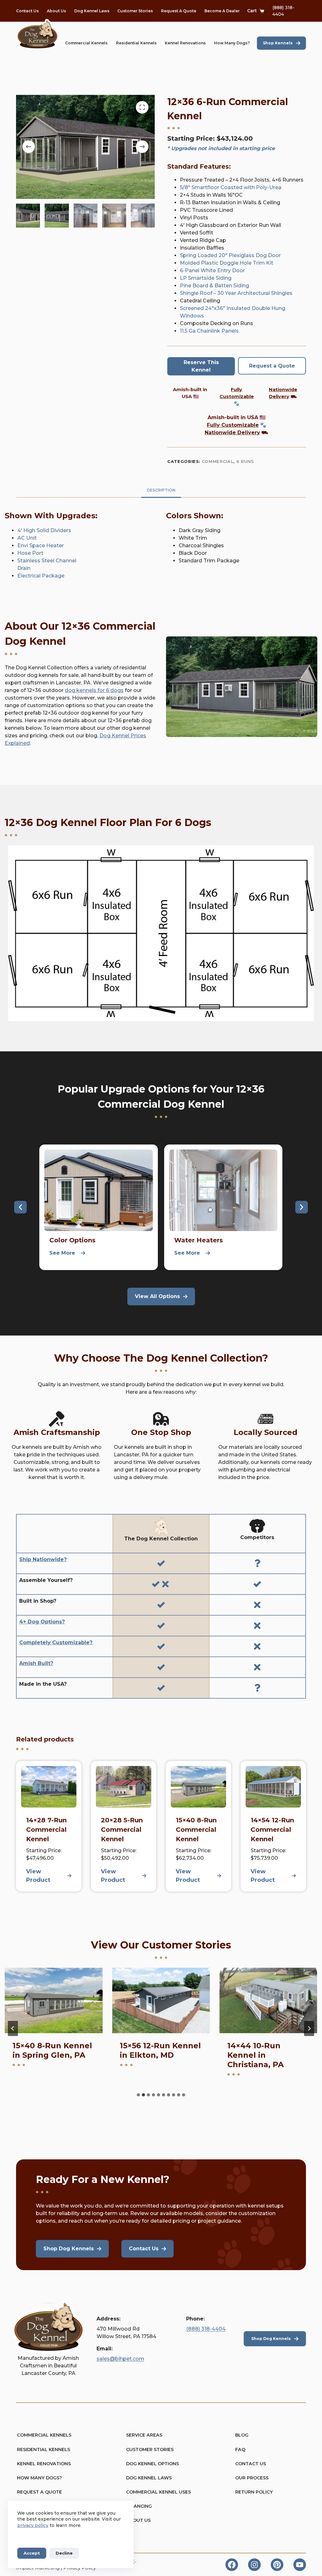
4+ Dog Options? (42, 1622)
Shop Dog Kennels (271, 2339)
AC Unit (27, 538)
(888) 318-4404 (206, 2329)
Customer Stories (135, 11)
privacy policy (33, 2525)
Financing (139, 2506)
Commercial (218, 461)
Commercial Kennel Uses (158, 2492)
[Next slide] (309, 2028)
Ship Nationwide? (43, 1559)
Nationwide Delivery (232, 433)
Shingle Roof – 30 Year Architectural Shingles (236, 293)
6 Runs (245, 461)
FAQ (240, 2449)
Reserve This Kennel (201, 366)
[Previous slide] (13, 2028)
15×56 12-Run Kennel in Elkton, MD (53, 2050)
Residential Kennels (136, 43)
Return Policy (254, 2492)
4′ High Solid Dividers (44, 530)
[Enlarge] (309, 644)
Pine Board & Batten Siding (215, 286)
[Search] (62, 43)
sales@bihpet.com (120, 2359)
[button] (20, 1207)
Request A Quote (179, 11)
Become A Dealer (222, 11)
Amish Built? (36, 1663)
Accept (32, 2553)
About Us (56, 11)
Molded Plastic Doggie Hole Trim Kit (227, 263)
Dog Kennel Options (153, 2464)
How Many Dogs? (232, 43)
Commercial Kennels (86, 43)
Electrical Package (41, 576)
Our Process (252, 2478)
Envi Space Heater (41, 546)
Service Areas (144, 2435)
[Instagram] (254, 2565)
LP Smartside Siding (206, 278)
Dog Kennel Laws (92, 11)
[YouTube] (300, 2565)
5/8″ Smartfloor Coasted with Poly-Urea (231, 187)
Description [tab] (161, 490)
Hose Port (30, 553)
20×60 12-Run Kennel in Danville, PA (265, 2055)
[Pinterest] (277, 2565)
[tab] (138, 2095)
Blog (242, 2435)
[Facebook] (232, 2565)
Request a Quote (272, 366)
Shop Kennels (278, 43)
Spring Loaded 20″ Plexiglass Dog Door (230, 255)
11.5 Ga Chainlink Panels (209, 331)
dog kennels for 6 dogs (94, 690)
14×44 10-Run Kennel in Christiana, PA (148, 2055)
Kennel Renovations (185, 43)
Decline (64, 2553)
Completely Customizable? (56, 1642)
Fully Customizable (233, 425)
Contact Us (27, 11)
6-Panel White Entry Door (212, 270)
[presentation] (54, 2000)
